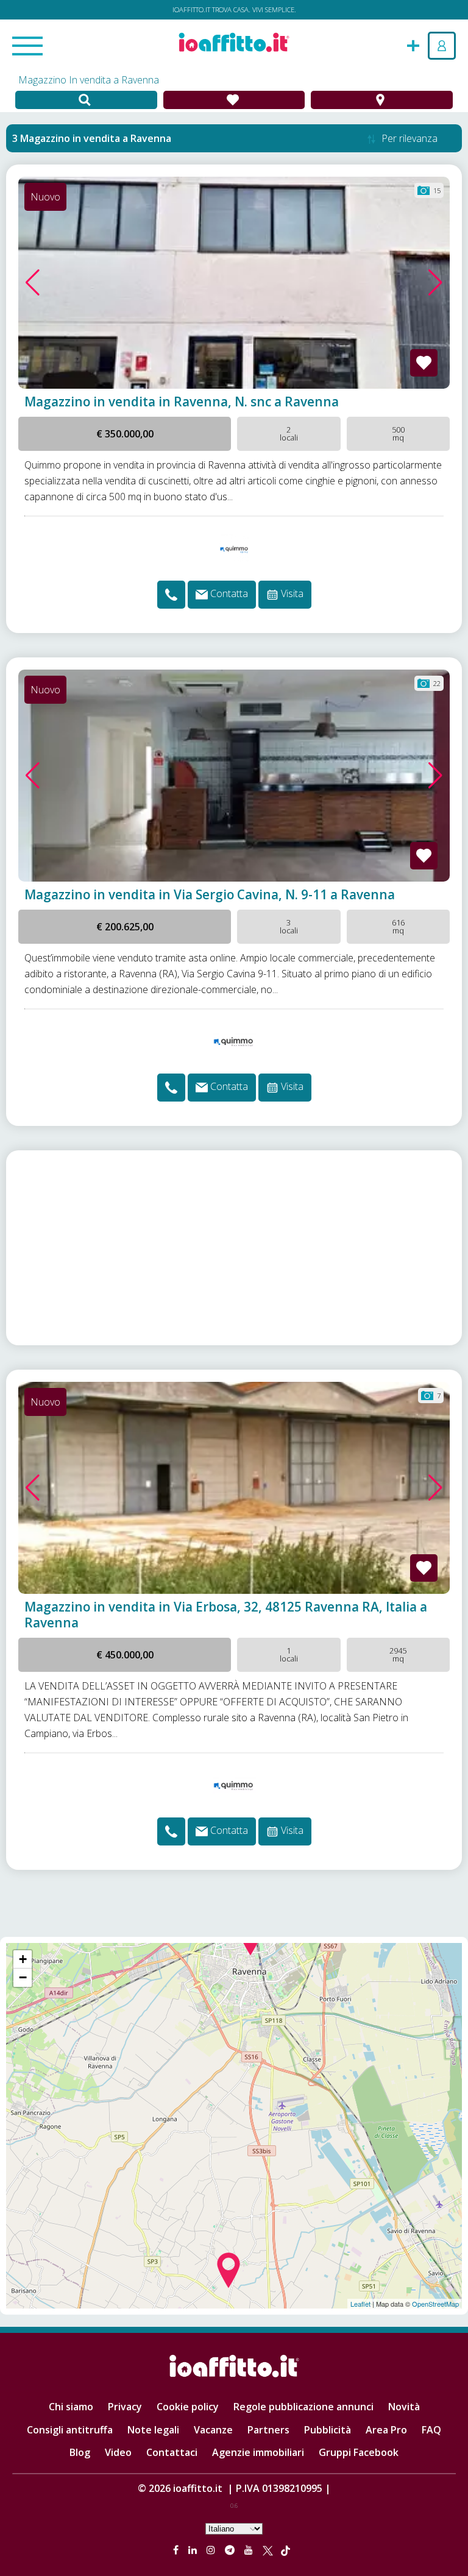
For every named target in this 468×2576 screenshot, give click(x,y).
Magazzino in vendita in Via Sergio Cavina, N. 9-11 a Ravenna (210, 894)
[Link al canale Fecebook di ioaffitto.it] (177, 2550)
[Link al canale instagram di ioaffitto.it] (212, 2550)
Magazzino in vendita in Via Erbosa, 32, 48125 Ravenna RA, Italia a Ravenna (226, 1615)
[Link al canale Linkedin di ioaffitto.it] (194, 2550)
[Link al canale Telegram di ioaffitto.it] (231, 2550)
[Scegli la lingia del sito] (234, 2528)
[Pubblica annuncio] (413, 44)
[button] (33, 283)
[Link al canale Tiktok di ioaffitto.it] (285, 2550)
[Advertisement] (234, 1248)
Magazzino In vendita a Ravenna (89, 80)
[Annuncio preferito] (424, 363)
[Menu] (27, 47)
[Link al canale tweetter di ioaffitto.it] (268, 2550)
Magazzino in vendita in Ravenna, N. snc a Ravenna (182, 402)
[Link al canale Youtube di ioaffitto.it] (250, 2550)
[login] (442, 46)
